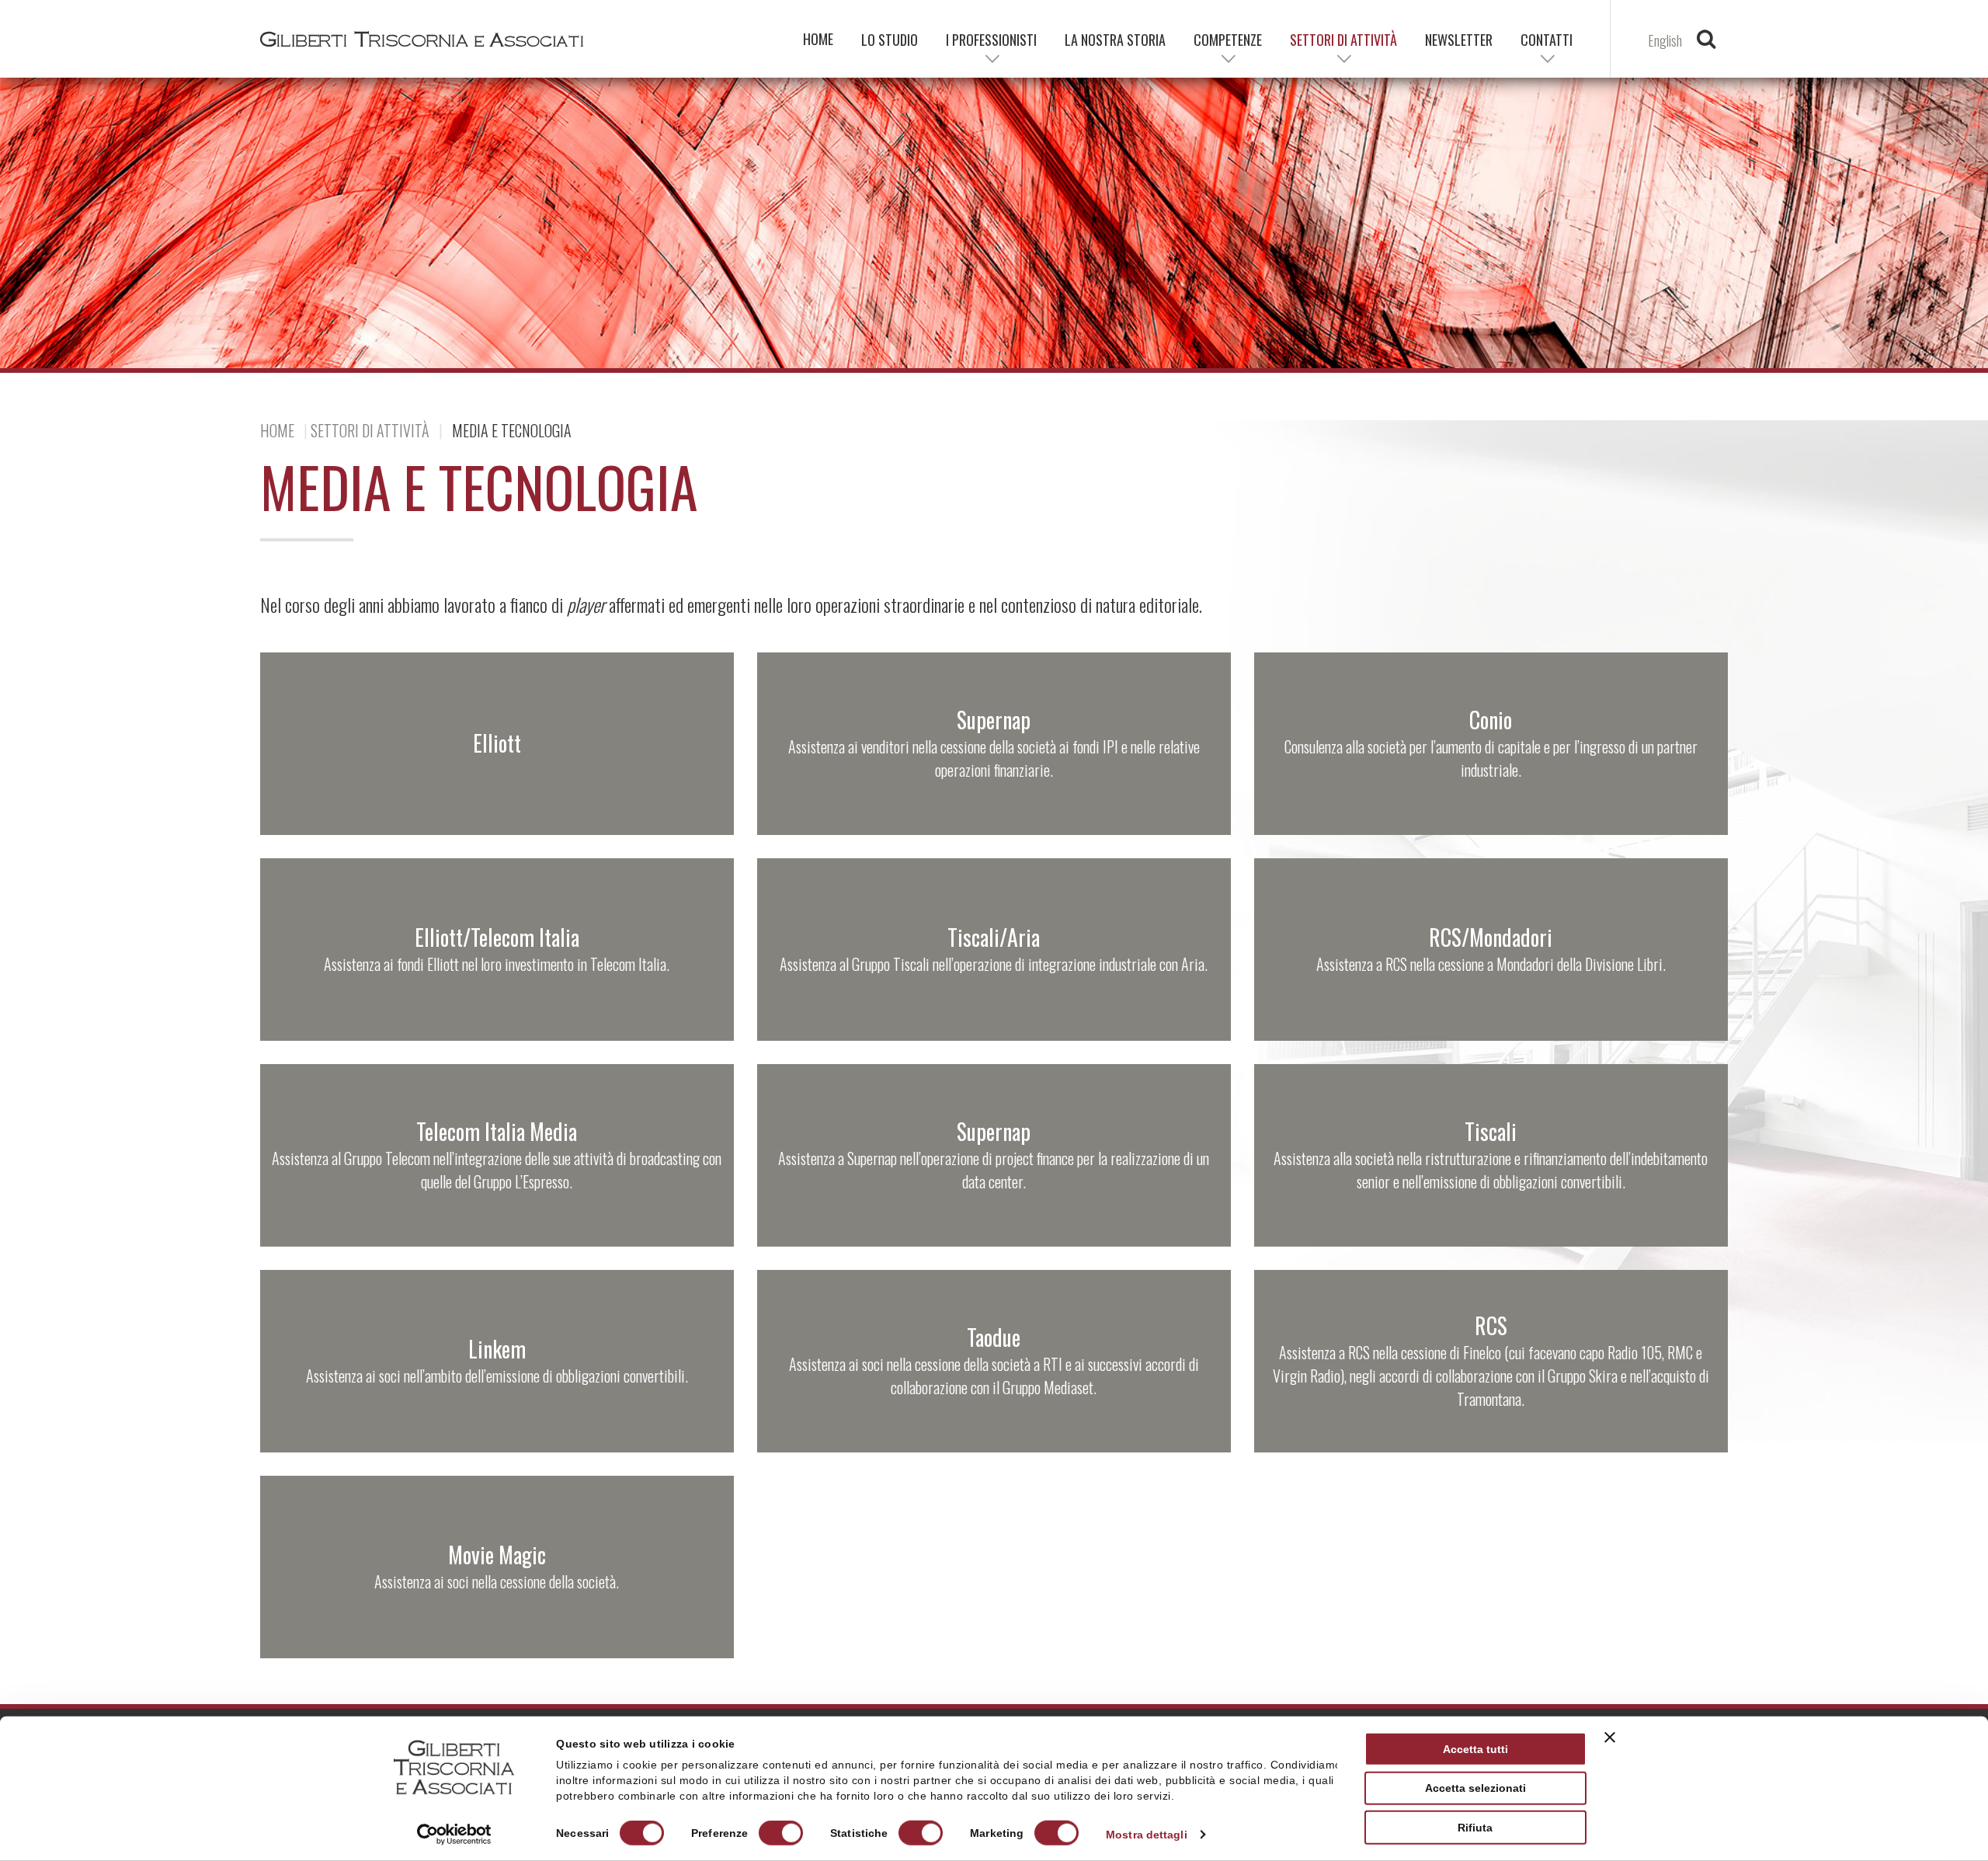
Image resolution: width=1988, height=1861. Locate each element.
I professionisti (991, 40)
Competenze (1228, 40)
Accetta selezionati (1475, 1788)
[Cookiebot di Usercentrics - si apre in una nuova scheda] (454, 1835)
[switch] (781, 1833)
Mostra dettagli (1147, 1835)
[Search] (1706, 43)
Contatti (1547, 40)
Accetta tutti (1475, 1749)
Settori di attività (370, 430)
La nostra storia (1115, 40)
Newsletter (1459, 40)
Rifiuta (1475, 1828)
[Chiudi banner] (1610, 1738)
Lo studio (890, 40)
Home (277, 430)
